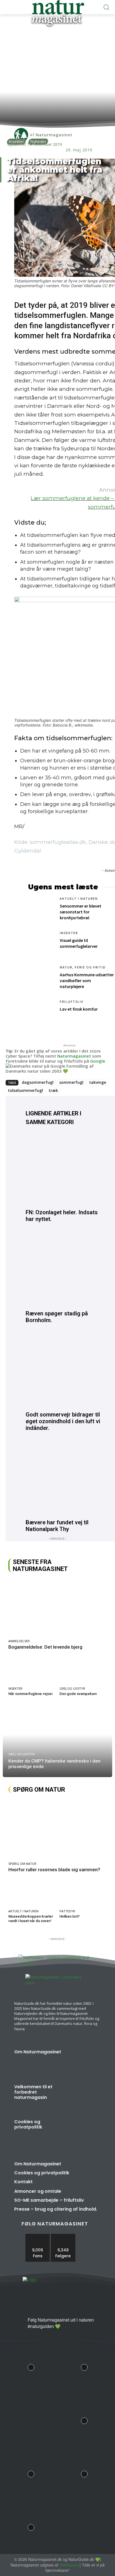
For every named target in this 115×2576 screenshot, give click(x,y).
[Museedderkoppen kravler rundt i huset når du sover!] (32, 1894)
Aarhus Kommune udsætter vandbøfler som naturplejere (87, 980)
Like (38, 2236)
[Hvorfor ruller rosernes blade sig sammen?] (57, 1829)
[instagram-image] (31, 2366)
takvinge (98, 1082)
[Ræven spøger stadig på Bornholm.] (63, 1270)
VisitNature (69, 2565)
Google (98, 1061)
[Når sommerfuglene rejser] (32, 1671)
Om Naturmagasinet (38, 2052)
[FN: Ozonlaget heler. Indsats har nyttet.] (63, 1169)
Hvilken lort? (70, 1916)
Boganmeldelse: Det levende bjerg (45, 1647)
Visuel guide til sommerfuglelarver (79, 943)
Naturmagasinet (74, 1056)
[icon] (21, 2325)
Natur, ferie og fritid (83, 967)
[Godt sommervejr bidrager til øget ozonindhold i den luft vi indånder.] (63, 1371)
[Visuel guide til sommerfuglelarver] (41, 944)
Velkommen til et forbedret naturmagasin (33, 2092)
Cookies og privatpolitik (28, 2124)
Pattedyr (67, 1911)
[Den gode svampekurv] (83, 1671)
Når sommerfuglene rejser (31, 1694)
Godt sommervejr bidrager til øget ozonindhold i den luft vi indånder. (63, 1421)
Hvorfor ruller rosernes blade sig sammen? (54, 1870)
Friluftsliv (72, 1002)
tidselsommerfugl (25, 1090)
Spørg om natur (22, 1864)
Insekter (16, 141)
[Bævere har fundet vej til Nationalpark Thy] (63, 1479)
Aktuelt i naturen (79, 899)
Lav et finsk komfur (79, 1009)
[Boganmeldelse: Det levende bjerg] (57, 1607)
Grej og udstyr (72, 1688)
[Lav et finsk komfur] (41, 1013)
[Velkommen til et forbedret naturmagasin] (83, 2097)
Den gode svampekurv (78, 1694)
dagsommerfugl (38, 1082)
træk (53, 1090)
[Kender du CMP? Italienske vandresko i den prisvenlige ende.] (57, 1742)
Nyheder (38, 141)
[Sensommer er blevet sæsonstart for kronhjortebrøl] (41, 910)
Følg (63, 2236)
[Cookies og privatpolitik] (83, 2132)
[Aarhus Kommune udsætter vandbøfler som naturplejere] (41, 978)
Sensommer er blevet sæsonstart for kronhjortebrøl (81, 912)
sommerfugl (71, 1082)
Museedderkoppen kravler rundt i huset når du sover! (31, 1919)
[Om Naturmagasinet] (83, 2062)
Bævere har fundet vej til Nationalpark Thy (57, 1526)
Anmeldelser (19, 1641)
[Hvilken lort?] (83, 1894)
